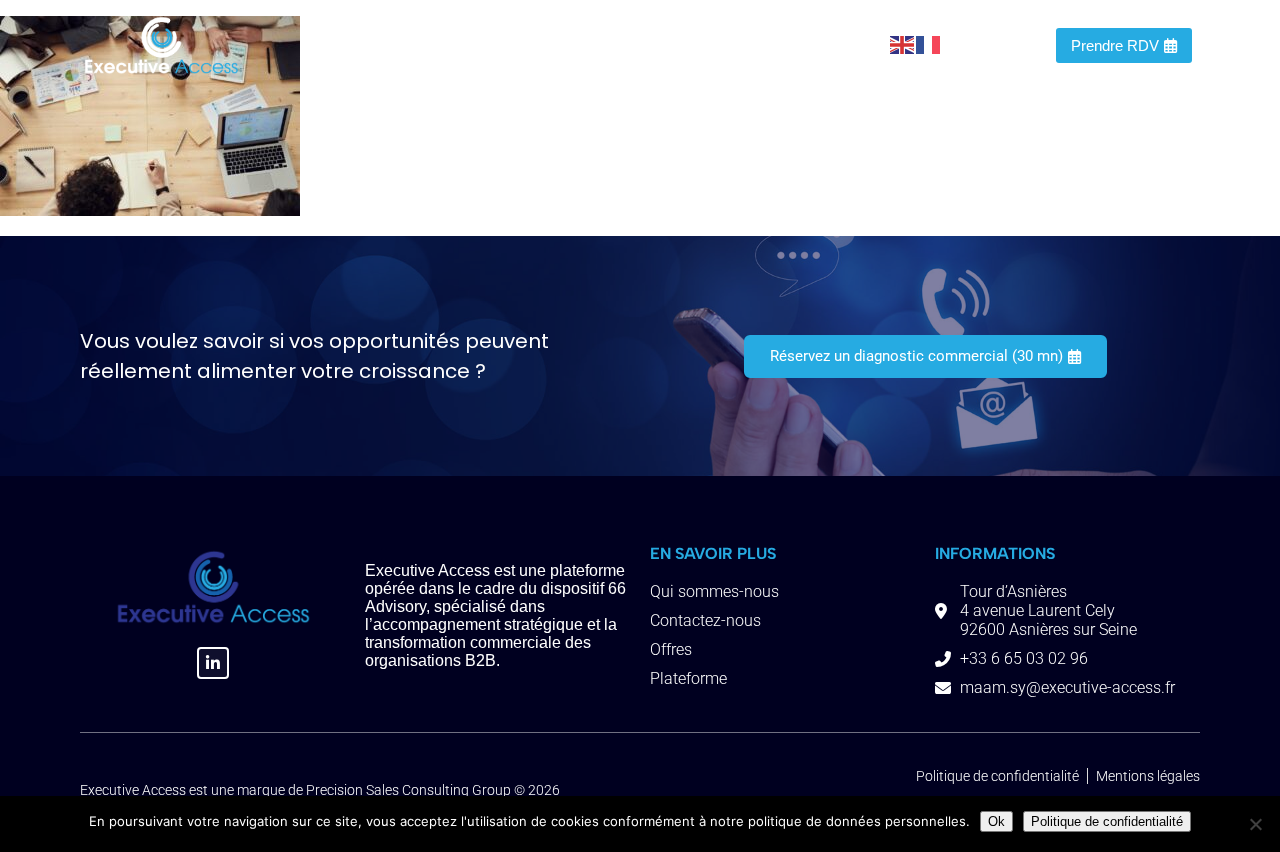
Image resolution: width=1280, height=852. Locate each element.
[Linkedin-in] (213, 663)
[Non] (1255, 824)
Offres (518, 44)
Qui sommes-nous (407, 44)
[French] (929, 44)
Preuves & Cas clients (740, 44)
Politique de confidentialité (1107, 821)
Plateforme (601, 44)
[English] (903, 44)
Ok (996, 821)
